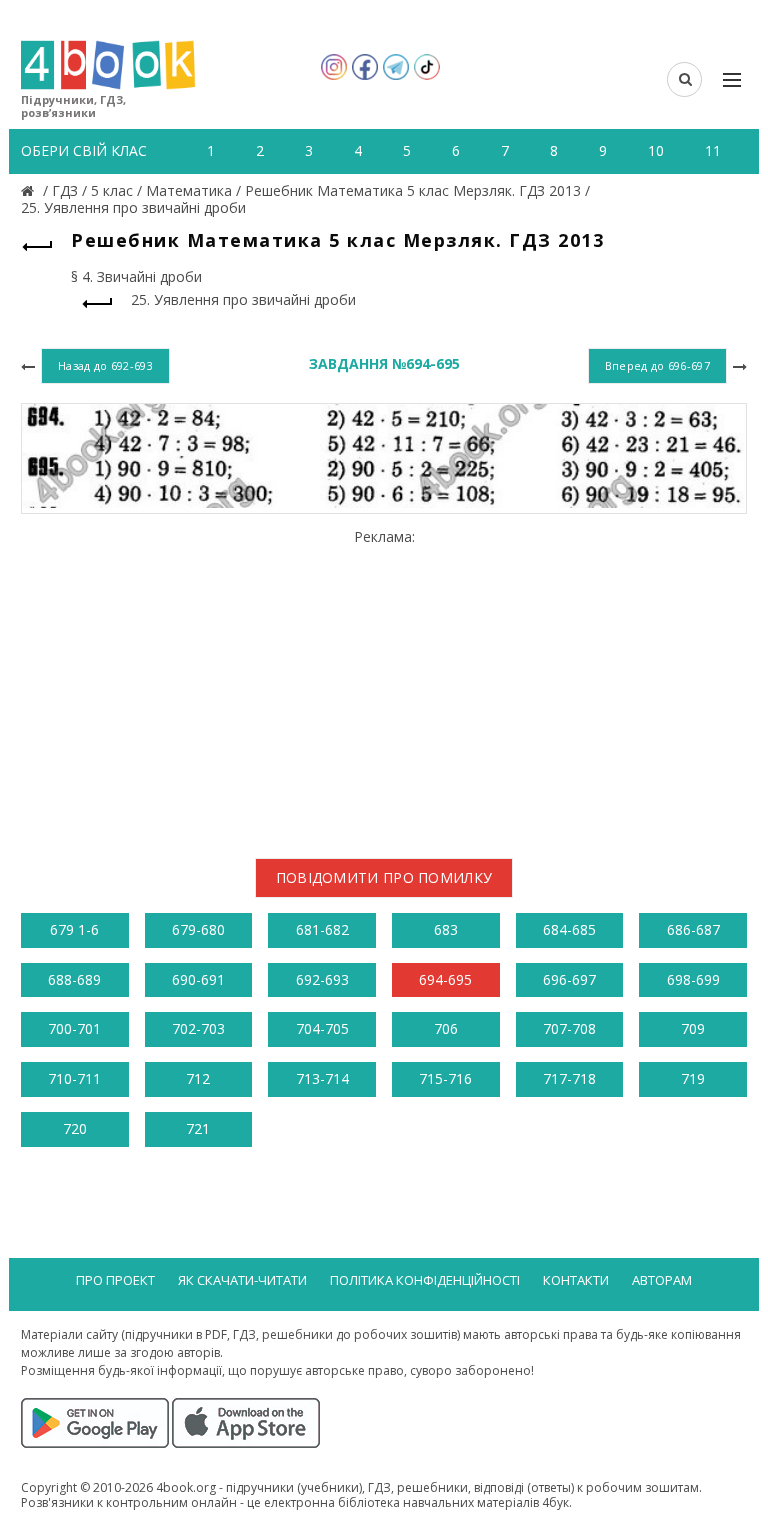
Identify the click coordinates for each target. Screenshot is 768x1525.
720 (75, 1128)
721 (198, 1128)
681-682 (322, 929)
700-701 (74, 1028)
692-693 (322, 979)
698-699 (693, 979)
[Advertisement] (384, 686)
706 (446, 1028)
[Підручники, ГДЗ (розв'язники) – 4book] (30, 190)
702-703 (198, 1028)
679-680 (198, 929)
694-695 (445, 979)
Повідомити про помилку (384, 877)
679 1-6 (74, 929)
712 (198, 1078)
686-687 (693, 929)
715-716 (445, 1078)
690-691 (198, 979)
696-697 (569, 979)
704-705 (322, 1028)
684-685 (569, 929)
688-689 (74, 979)
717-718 (569, 1078)
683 (446, 929)
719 (693, 1078)
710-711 (74, 1078)
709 (693, 1028)
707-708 (569, 1028)
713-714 (322, 1078)
